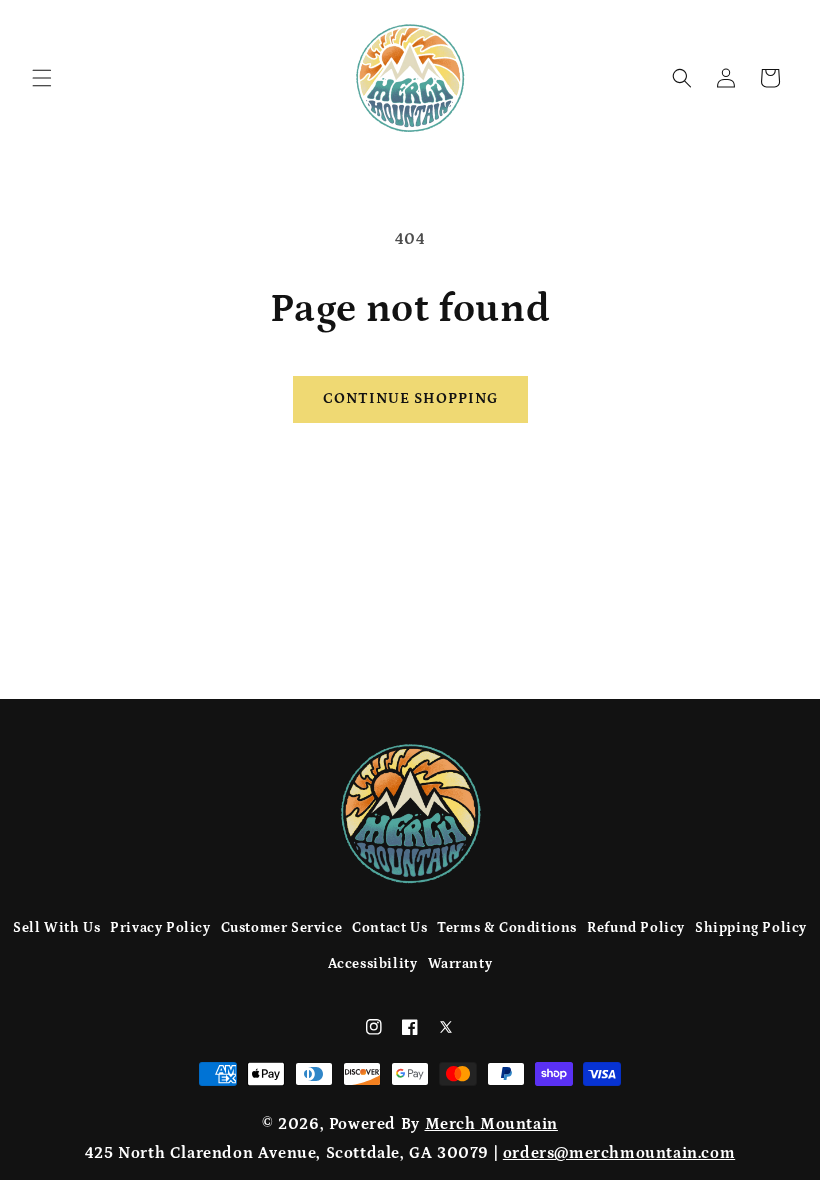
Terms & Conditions (507, 928)
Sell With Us (56, 928)
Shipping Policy (751, 928)
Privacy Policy (160, 928)
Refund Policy (636, 928)
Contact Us (389, 928)
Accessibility (373, 964)
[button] (42, 78)
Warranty (460, 964)
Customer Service (282, 928)
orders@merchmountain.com (619, 1153)
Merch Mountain (491, 1124)
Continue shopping (410, 398)
